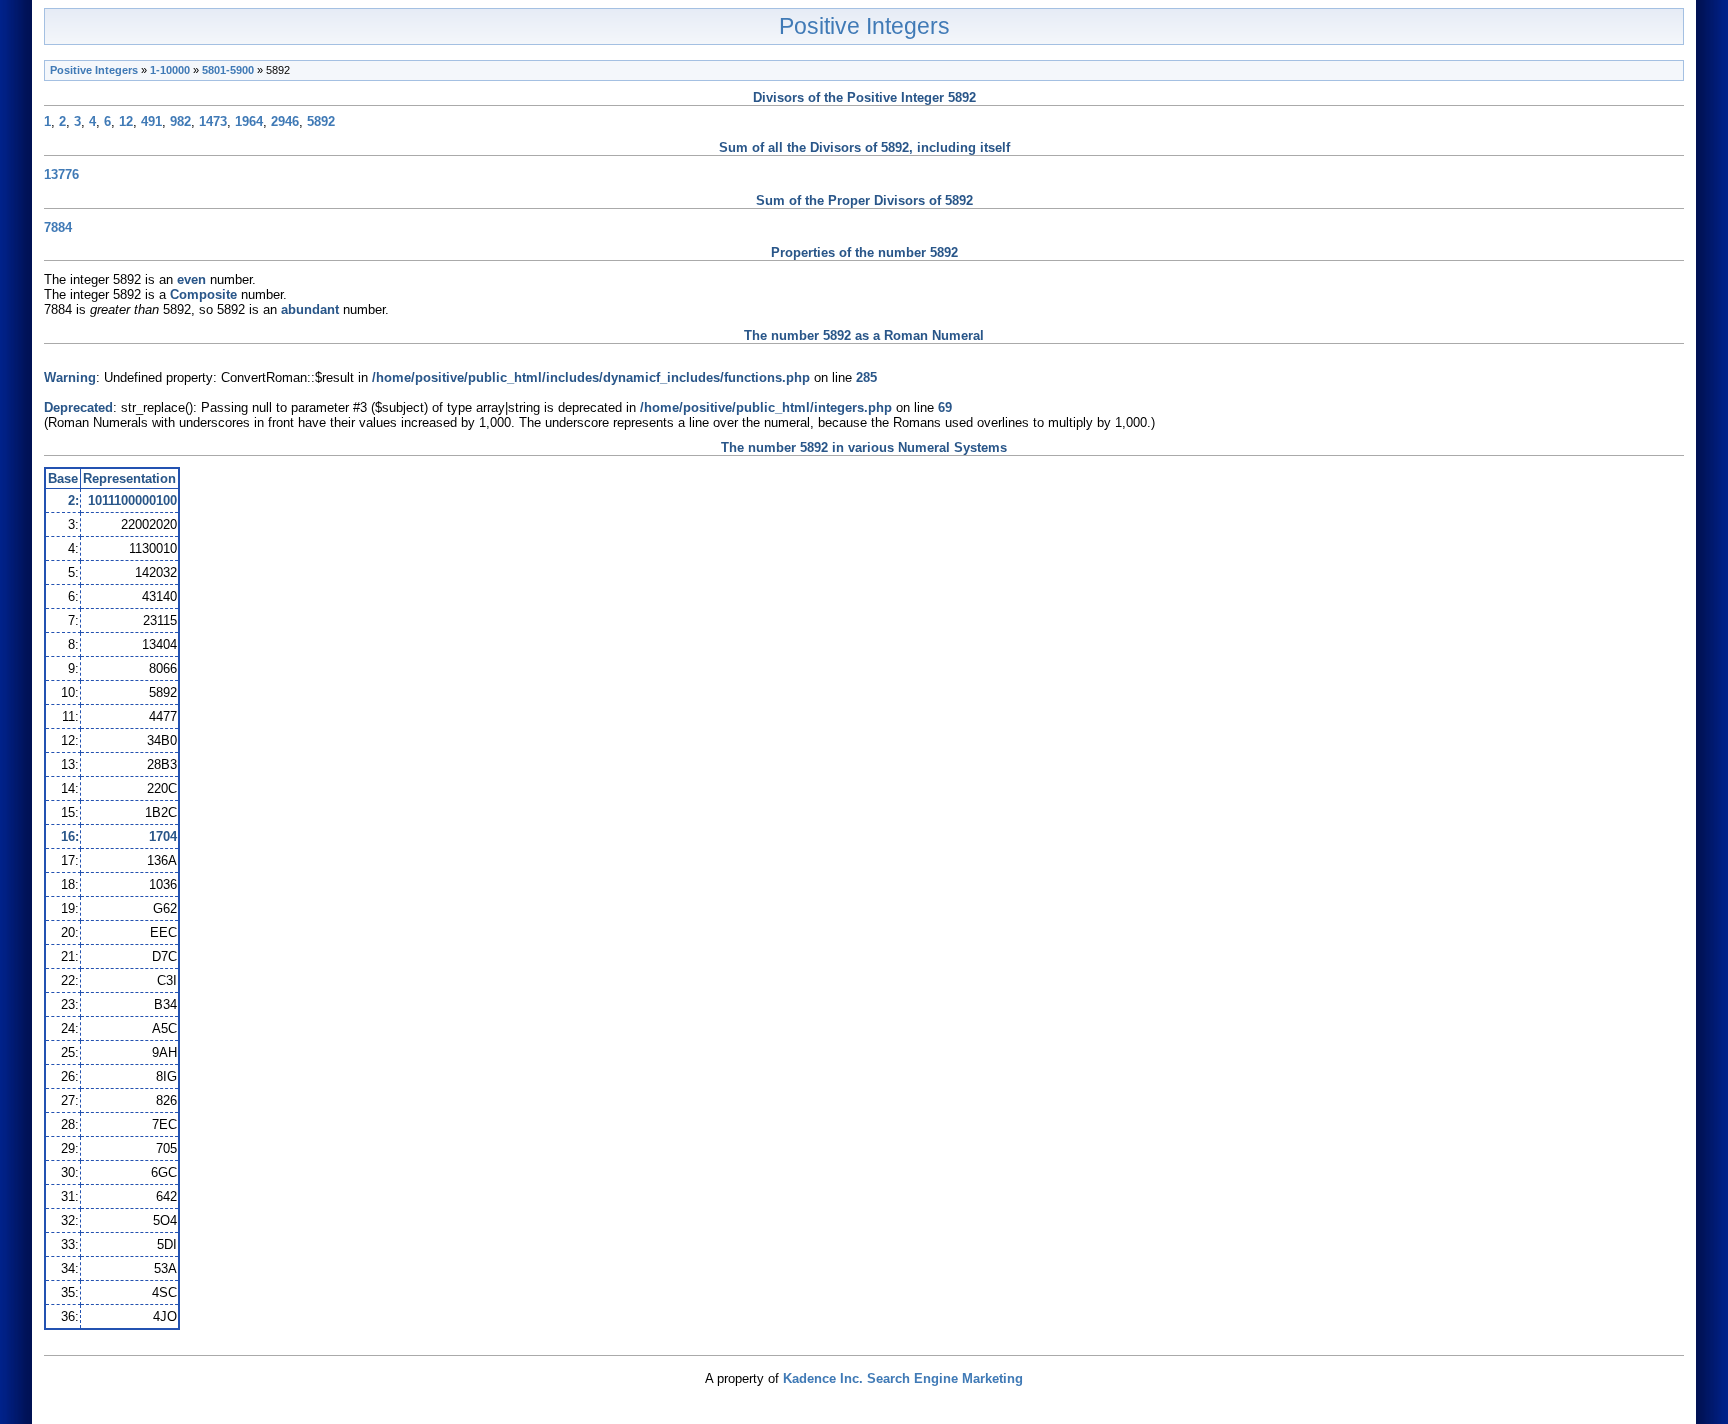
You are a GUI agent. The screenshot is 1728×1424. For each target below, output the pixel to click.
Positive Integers (864, 26)
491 (151, 121)
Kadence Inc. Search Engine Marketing (903, 1378)
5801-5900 (228, 70)
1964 (249, 121)
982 (180, 121)
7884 (58, 227)
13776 (61, 174)
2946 (285, 121)
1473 (213, 121)
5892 (321, 121)
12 (126, 121)
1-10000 (170, 70)
